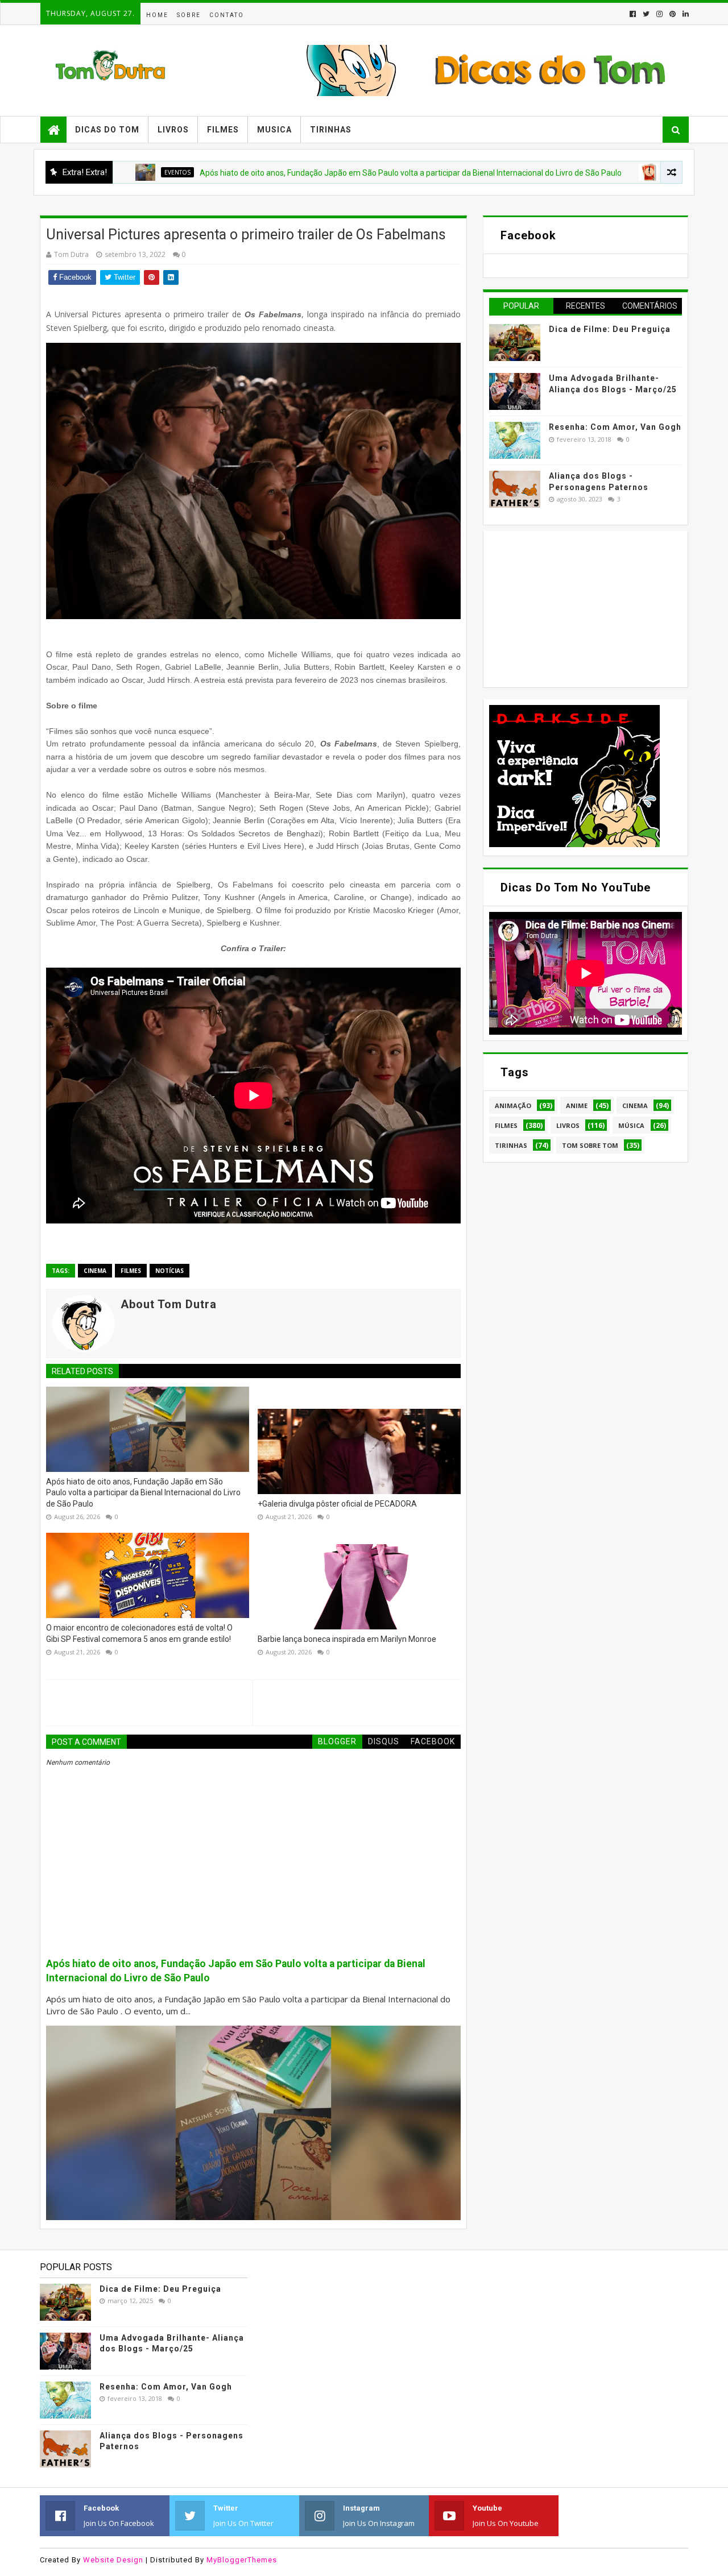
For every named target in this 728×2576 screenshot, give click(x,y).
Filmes (223, 130)
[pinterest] (673, 14)
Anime (577, 1106)
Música (631, 1125)
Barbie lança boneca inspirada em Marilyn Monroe (347, 1639)
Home (157, 15)
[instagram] (659, 14)
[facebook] (633, 14)
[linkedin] (684, 14)
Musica (274, 130)
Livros (173, 130)
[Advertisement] (574, 608)
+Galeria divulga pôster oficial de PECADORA (337, 1504)
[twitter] (646, 14)
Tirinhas (331, 130)
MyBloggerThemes (242, 2560)
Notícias (169, 1271)
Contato (227, 15)
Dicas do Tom (107, 130)
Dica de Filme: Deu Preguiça (610, 329)
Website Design (113, 2560)
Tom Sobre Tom (590, 1145)
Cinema (95, 1271)
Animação (513, 1106)
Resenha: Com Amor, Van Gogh (615, 427)
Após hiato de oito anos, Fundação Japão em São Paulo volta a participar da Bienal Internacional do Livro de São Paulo (326, 173)
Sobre (189, 15)
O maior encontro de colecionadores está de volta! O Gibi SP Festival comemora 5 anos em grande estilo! (139, 1633)
